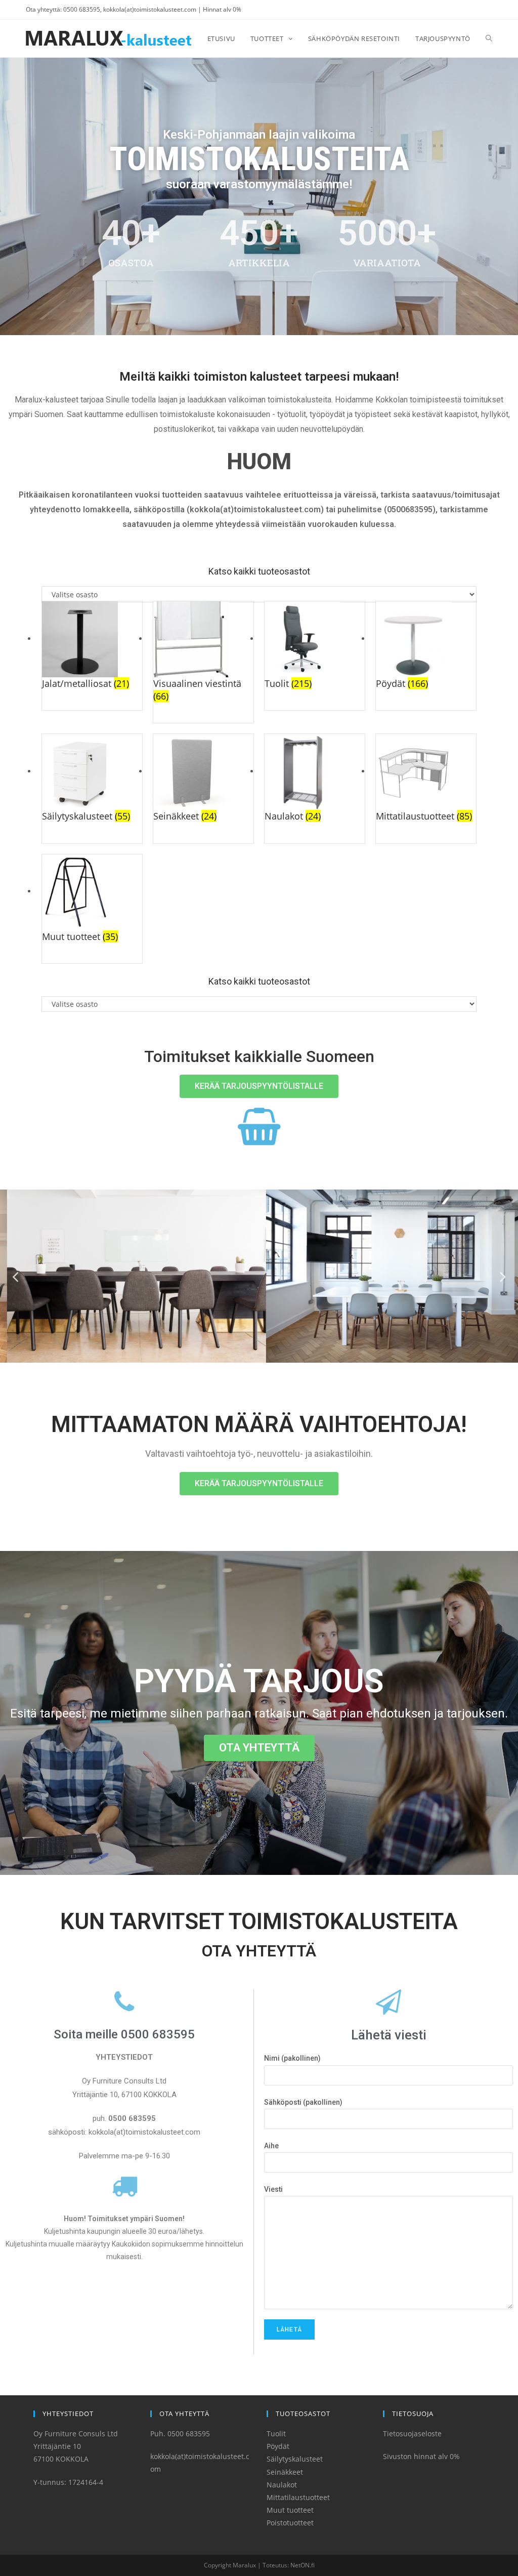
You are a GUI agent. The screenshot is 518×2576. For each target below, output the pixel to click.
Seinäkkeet (285, 2472)
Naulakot (282, 2485)
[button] (259, 1086)
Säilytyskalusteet (295, 2459)
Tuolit (276, 2434)
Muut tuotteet (290, 2510)
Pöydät (278, 2446)
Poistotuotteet (290, 2523)
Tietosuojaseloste (412, 2434)
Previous (15, 1276)
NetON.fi (303, 2565)
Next (503, 1276)
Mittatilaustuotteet (298, 2497)
